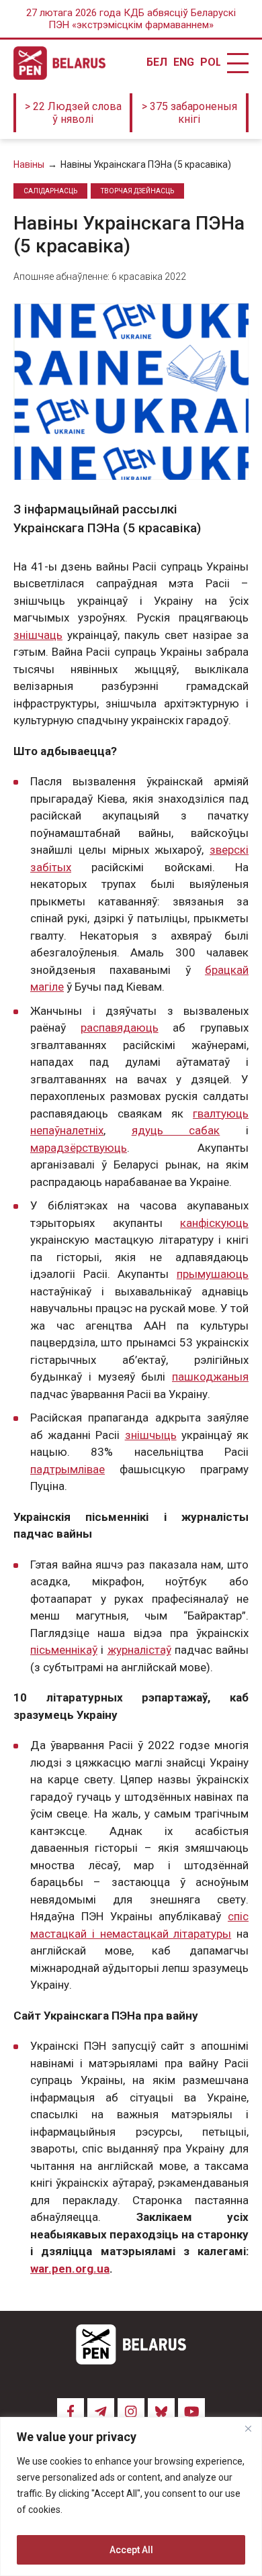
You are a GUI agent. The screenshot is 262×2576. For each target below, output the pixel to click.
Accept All (131, 2550)
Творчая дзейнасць (137, 191)
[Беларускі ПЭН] (59, 63)
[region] (131, 2496)
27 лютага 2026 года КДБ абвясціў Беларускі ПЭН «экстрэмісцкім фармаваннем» (131, 19)
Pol (210, 62)
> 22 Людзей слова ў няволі (73, 113)
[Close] (248, 2428)
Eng (183, 62)
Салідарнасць (50, 191)
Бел (157, 62)
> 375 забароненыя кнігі (189, 113)
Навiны (29, 164)
